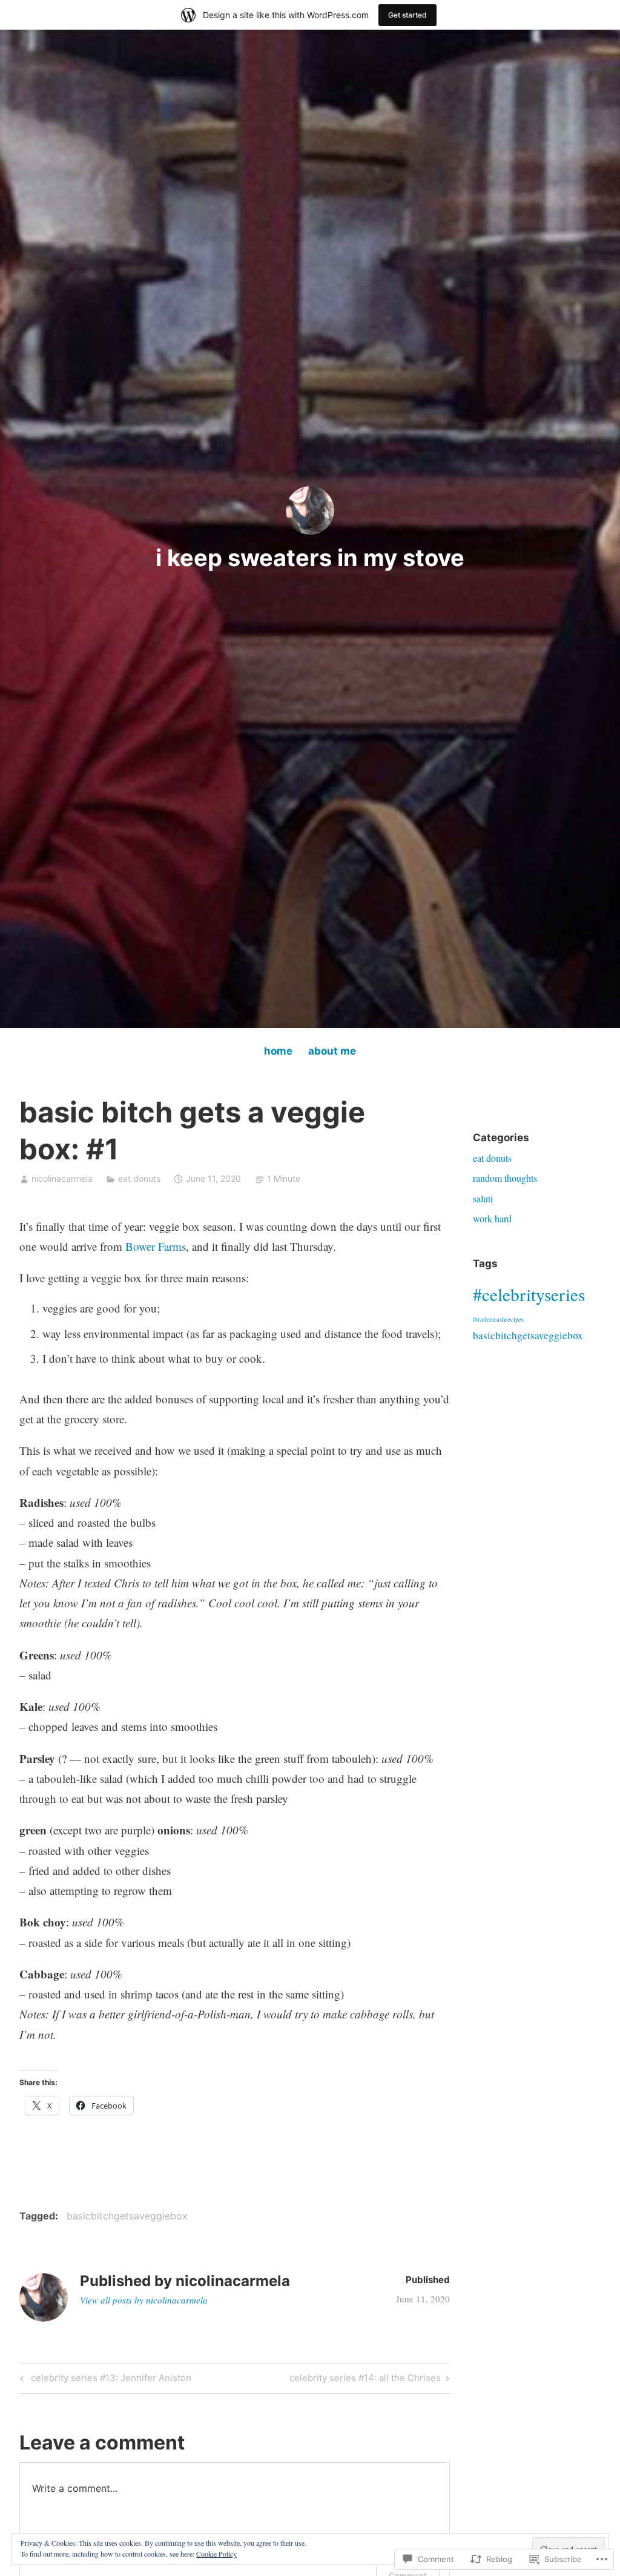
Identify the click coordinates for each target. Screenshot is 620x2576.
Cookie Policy (216, 2554)
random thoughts (505, 1178)
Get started (407, 15)
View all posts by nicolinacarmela (144, 2300)
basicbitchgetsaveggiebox (127, 2216)
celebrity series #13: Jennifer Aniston (104, 2380)
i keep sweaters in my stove (310, 558)
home (278, 1051)
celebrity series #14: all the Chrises (365, 2380)
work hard (492, 1218)
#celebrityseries (529, 1294)
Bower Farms (156, 1246)
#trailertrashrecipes (498, 1319)
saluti (483, 1198)
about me (332, 1051)
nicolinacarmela (62, 1178)
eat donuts (139, 1178)
